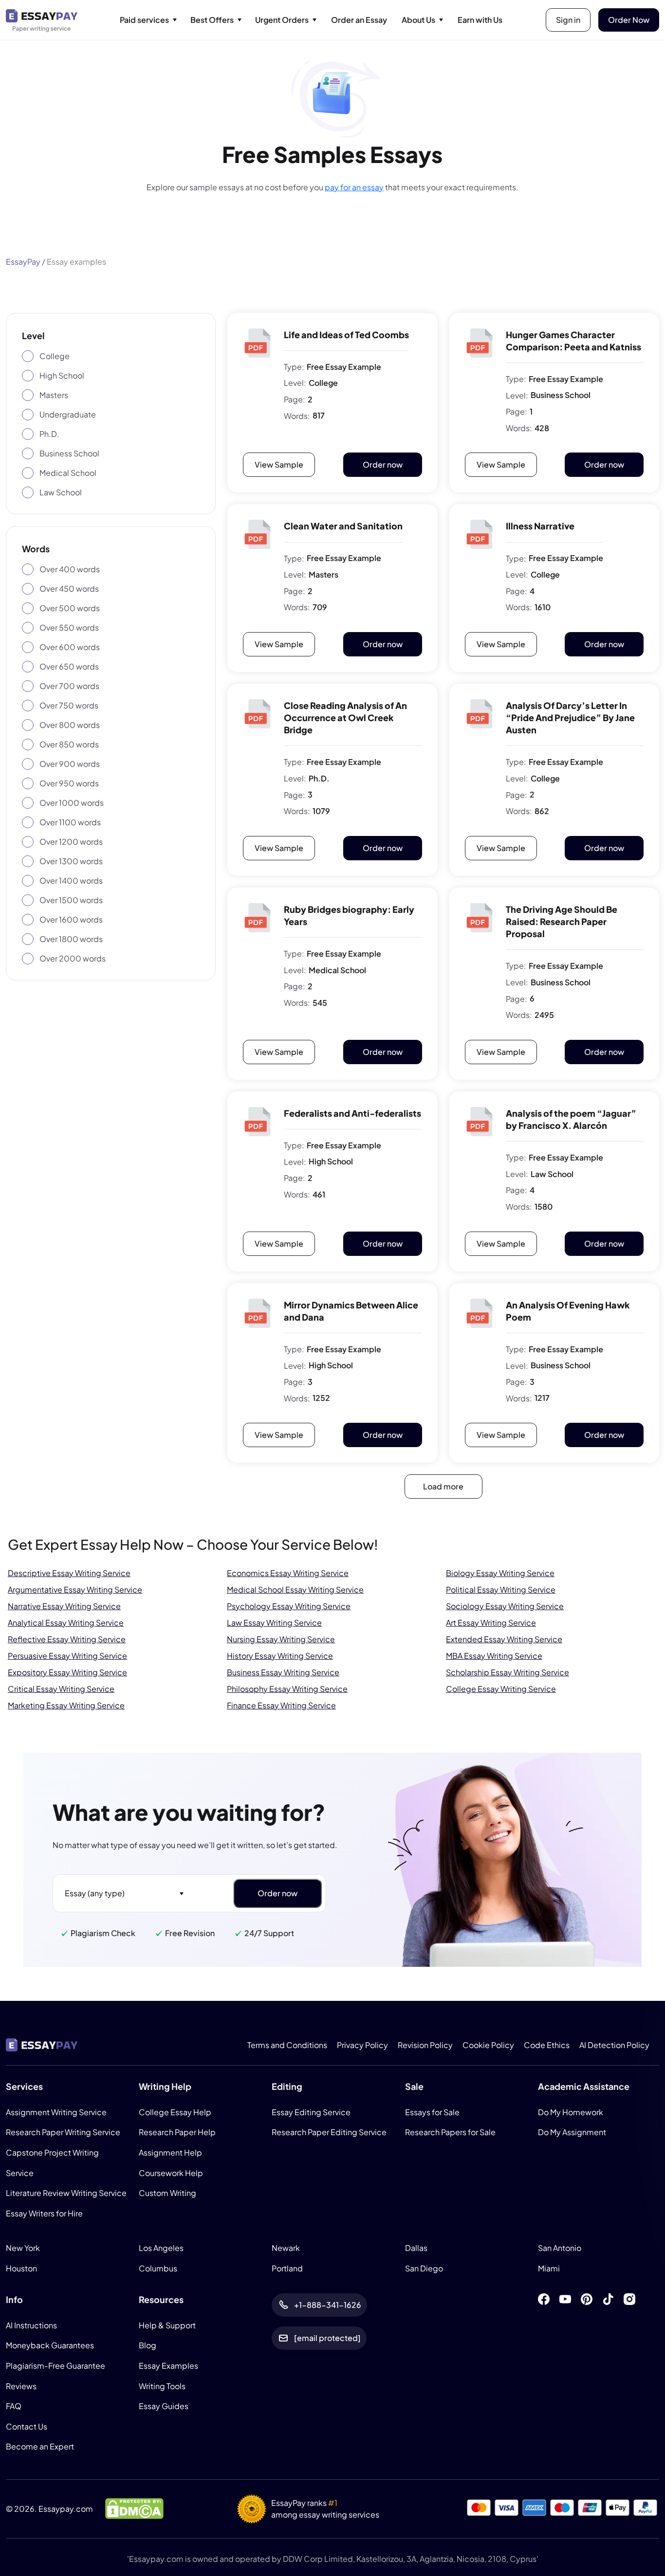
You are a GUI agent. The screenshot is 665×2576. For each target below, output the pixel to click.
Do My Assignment (572, 2132)
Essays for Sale (432, 2112)
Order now (383, 464)
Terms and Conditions (287, 2045)
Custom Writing (167, 2193)
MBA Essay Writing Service (494, 1656)
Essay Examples (168, 2366)
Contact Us (27, 2426)
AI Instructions (31, 2325)
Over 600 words (70, 647)
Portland (287, 2268)
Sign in (568, 20)
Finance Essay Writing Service (281, 1705)
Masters (54, 395)
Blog (148, 2345)
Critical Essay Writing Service (61, 1689)
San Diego (424, 2268)
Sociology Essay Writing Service (505, 1606)
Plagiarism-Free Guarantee (55, 2366)
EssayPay (23, 262)
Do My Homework (571, 2112)
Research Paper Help (177, 2132)
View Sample (279, 464)
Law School (61, 492)
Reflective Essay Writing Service (67, 1639)
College (55, 356)
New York (23, 2248)
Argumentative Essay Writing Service (75, 1589)
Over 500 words (70, 608)
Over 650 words (69, 666)
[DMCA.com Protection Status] (134, 2508)
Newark (286, 2248)
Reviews (21, 2386)
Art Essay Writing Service (491, 1623)
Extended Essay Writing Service (504, 1639)
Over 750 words (69, 705)
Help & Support (167, 2325)
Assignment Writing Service (56, 2112)
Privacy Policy (362, 2045)
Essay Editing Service (311, 2112)
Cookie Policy (488, 2045)
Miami (549, 2268)
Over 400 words (70, 569)
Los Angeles (161, 2248)
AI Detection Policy (614, 2045)
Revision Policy (425, 2045)
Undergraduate (68, 414)
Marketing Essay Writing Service (66, 1705)
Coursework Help (171, 2172)
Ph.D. (49, 434)
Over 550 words (69, 627)
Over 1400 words (71, 880)
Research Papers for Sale (450, 2132)
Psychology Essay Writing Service (289, 1606)
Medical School (68, 473)
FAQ (14, 2406)
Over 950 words (69, 783)
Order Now (629, 20)
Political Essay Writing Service (501, 1589)
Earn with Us (480, 20)
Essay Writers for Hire (44, 2213)
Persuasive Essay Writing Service (67, 1656)
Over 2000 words (73, 958)
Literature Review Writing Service (66, 2193)
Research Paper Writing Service (63, 2132)
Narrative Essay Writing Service (64, 1606)
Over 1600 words (71, 919)
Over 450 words (69, 589)
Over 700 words (69, 686)
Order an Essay (359, 20)
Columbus (158, 2268)
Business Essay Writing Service (283, 1672)
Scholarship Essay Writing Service (508, 1672)
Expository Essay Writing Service (67, 1672)
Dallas (416, 2248)
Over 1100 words (70, 822)
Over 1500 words (71, 900)
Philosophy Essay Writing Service (287, 1689)
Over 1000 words (72, 803)
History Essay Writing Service (280, 1656)
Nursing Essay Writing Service (281, 1639)
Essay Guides (164, 2406)
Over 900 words (70, 764)
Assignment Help (170, 2152)
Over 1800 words (71, 939)
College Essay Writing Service (501, 1689)
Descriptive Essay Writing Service (69, 1573)
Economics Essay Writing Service (288, 1573)
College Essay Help (175, 2112)
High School (62, 375)
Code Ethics (547, 2045)
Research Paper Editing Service (329, 2132)
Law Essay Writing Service (274, 1623)
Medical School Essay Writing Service (295, 1589)
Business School (69, 453)
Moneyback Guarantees (50, 2345)
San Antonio (560, 2248)
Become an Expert (40, 2446)
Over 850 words (69, 744)
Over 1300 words (71, 861)
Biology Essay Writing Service (500, 1573)
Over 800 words (70, 725)
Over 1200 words (71, 842)
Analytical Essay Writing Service (66, 1623)
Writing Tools (162, 2386)
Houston (21, 2268)
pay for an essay (354, 187)
